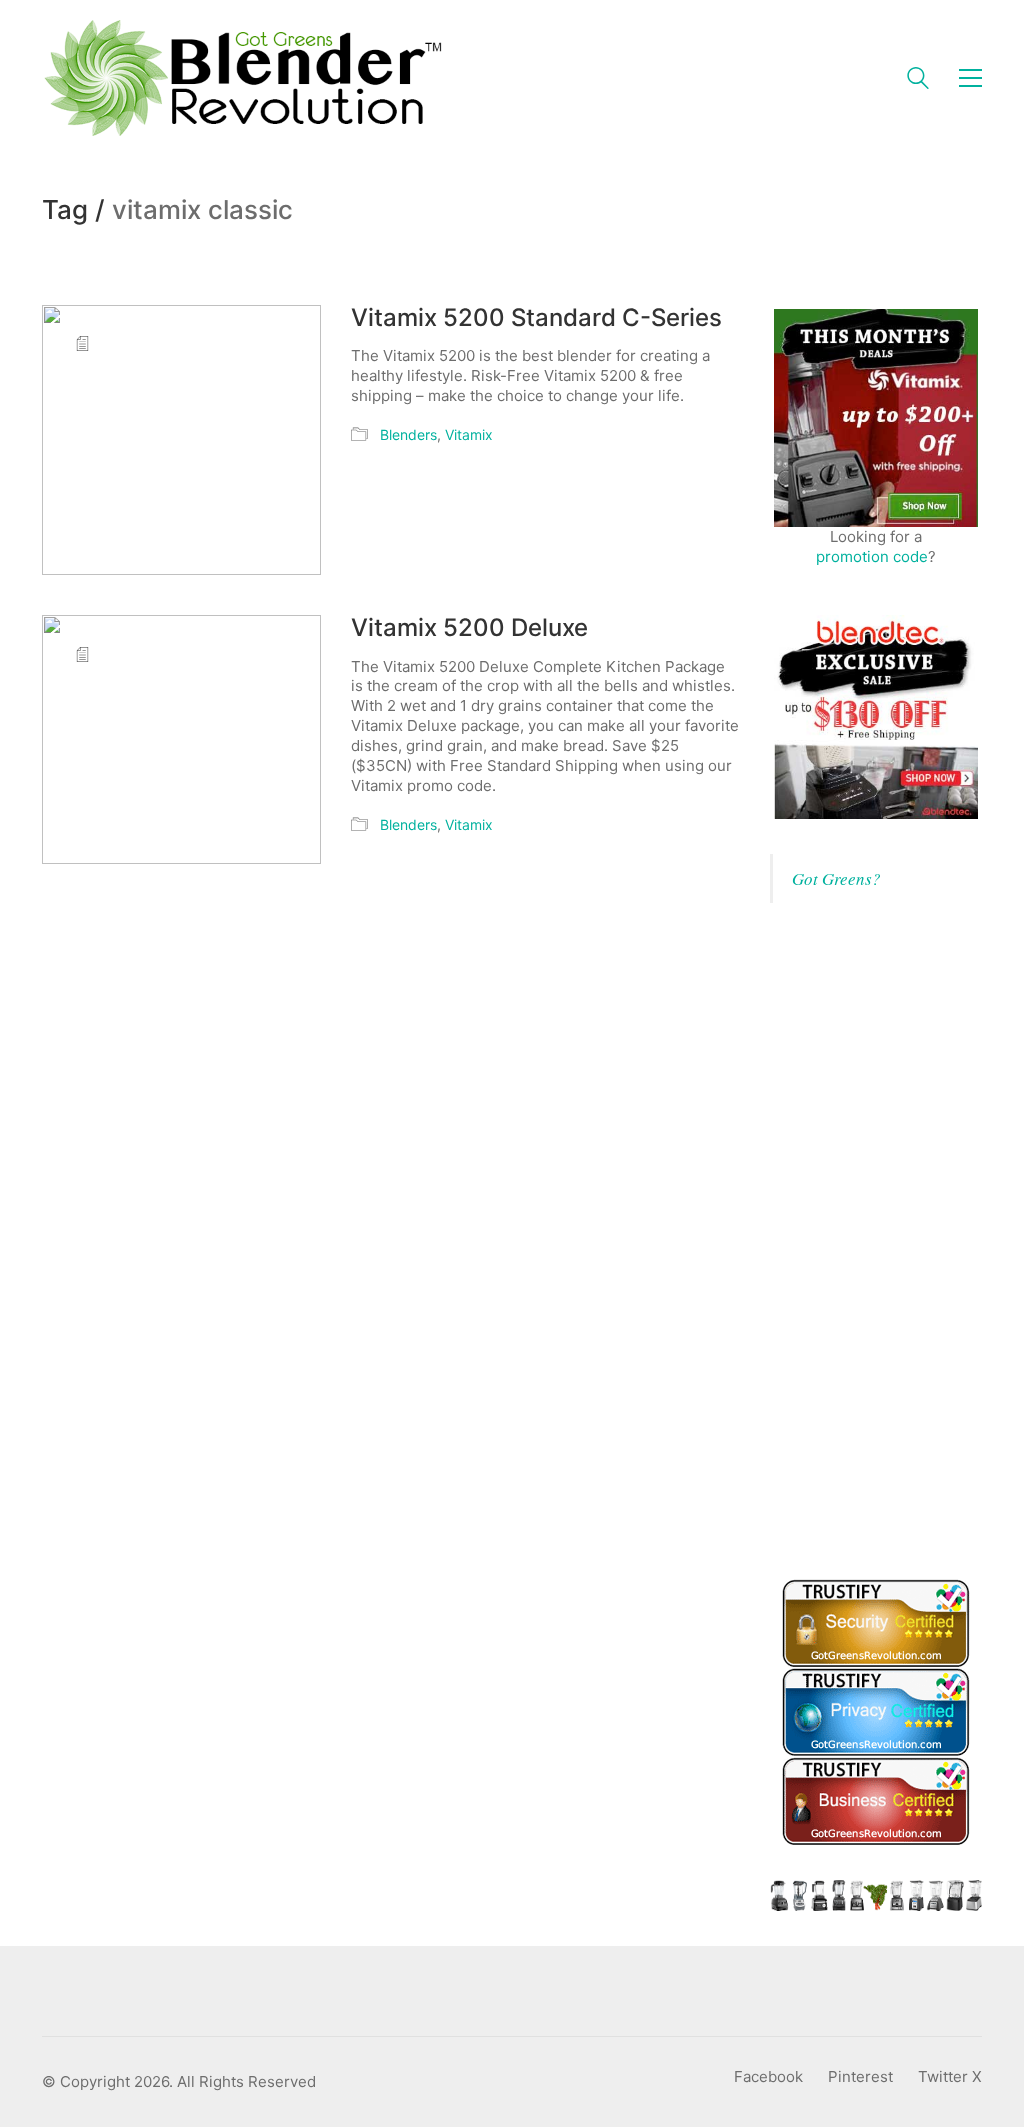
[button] (970, 78)
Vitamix (469, 434)
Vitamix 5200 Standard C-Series (536, 318)
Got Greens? (836, 878)
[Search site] (918, 80)
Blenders (408, 434)
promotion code (872, 556)
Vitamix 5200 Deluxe (469, 628)
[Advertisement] (897, 1238)
